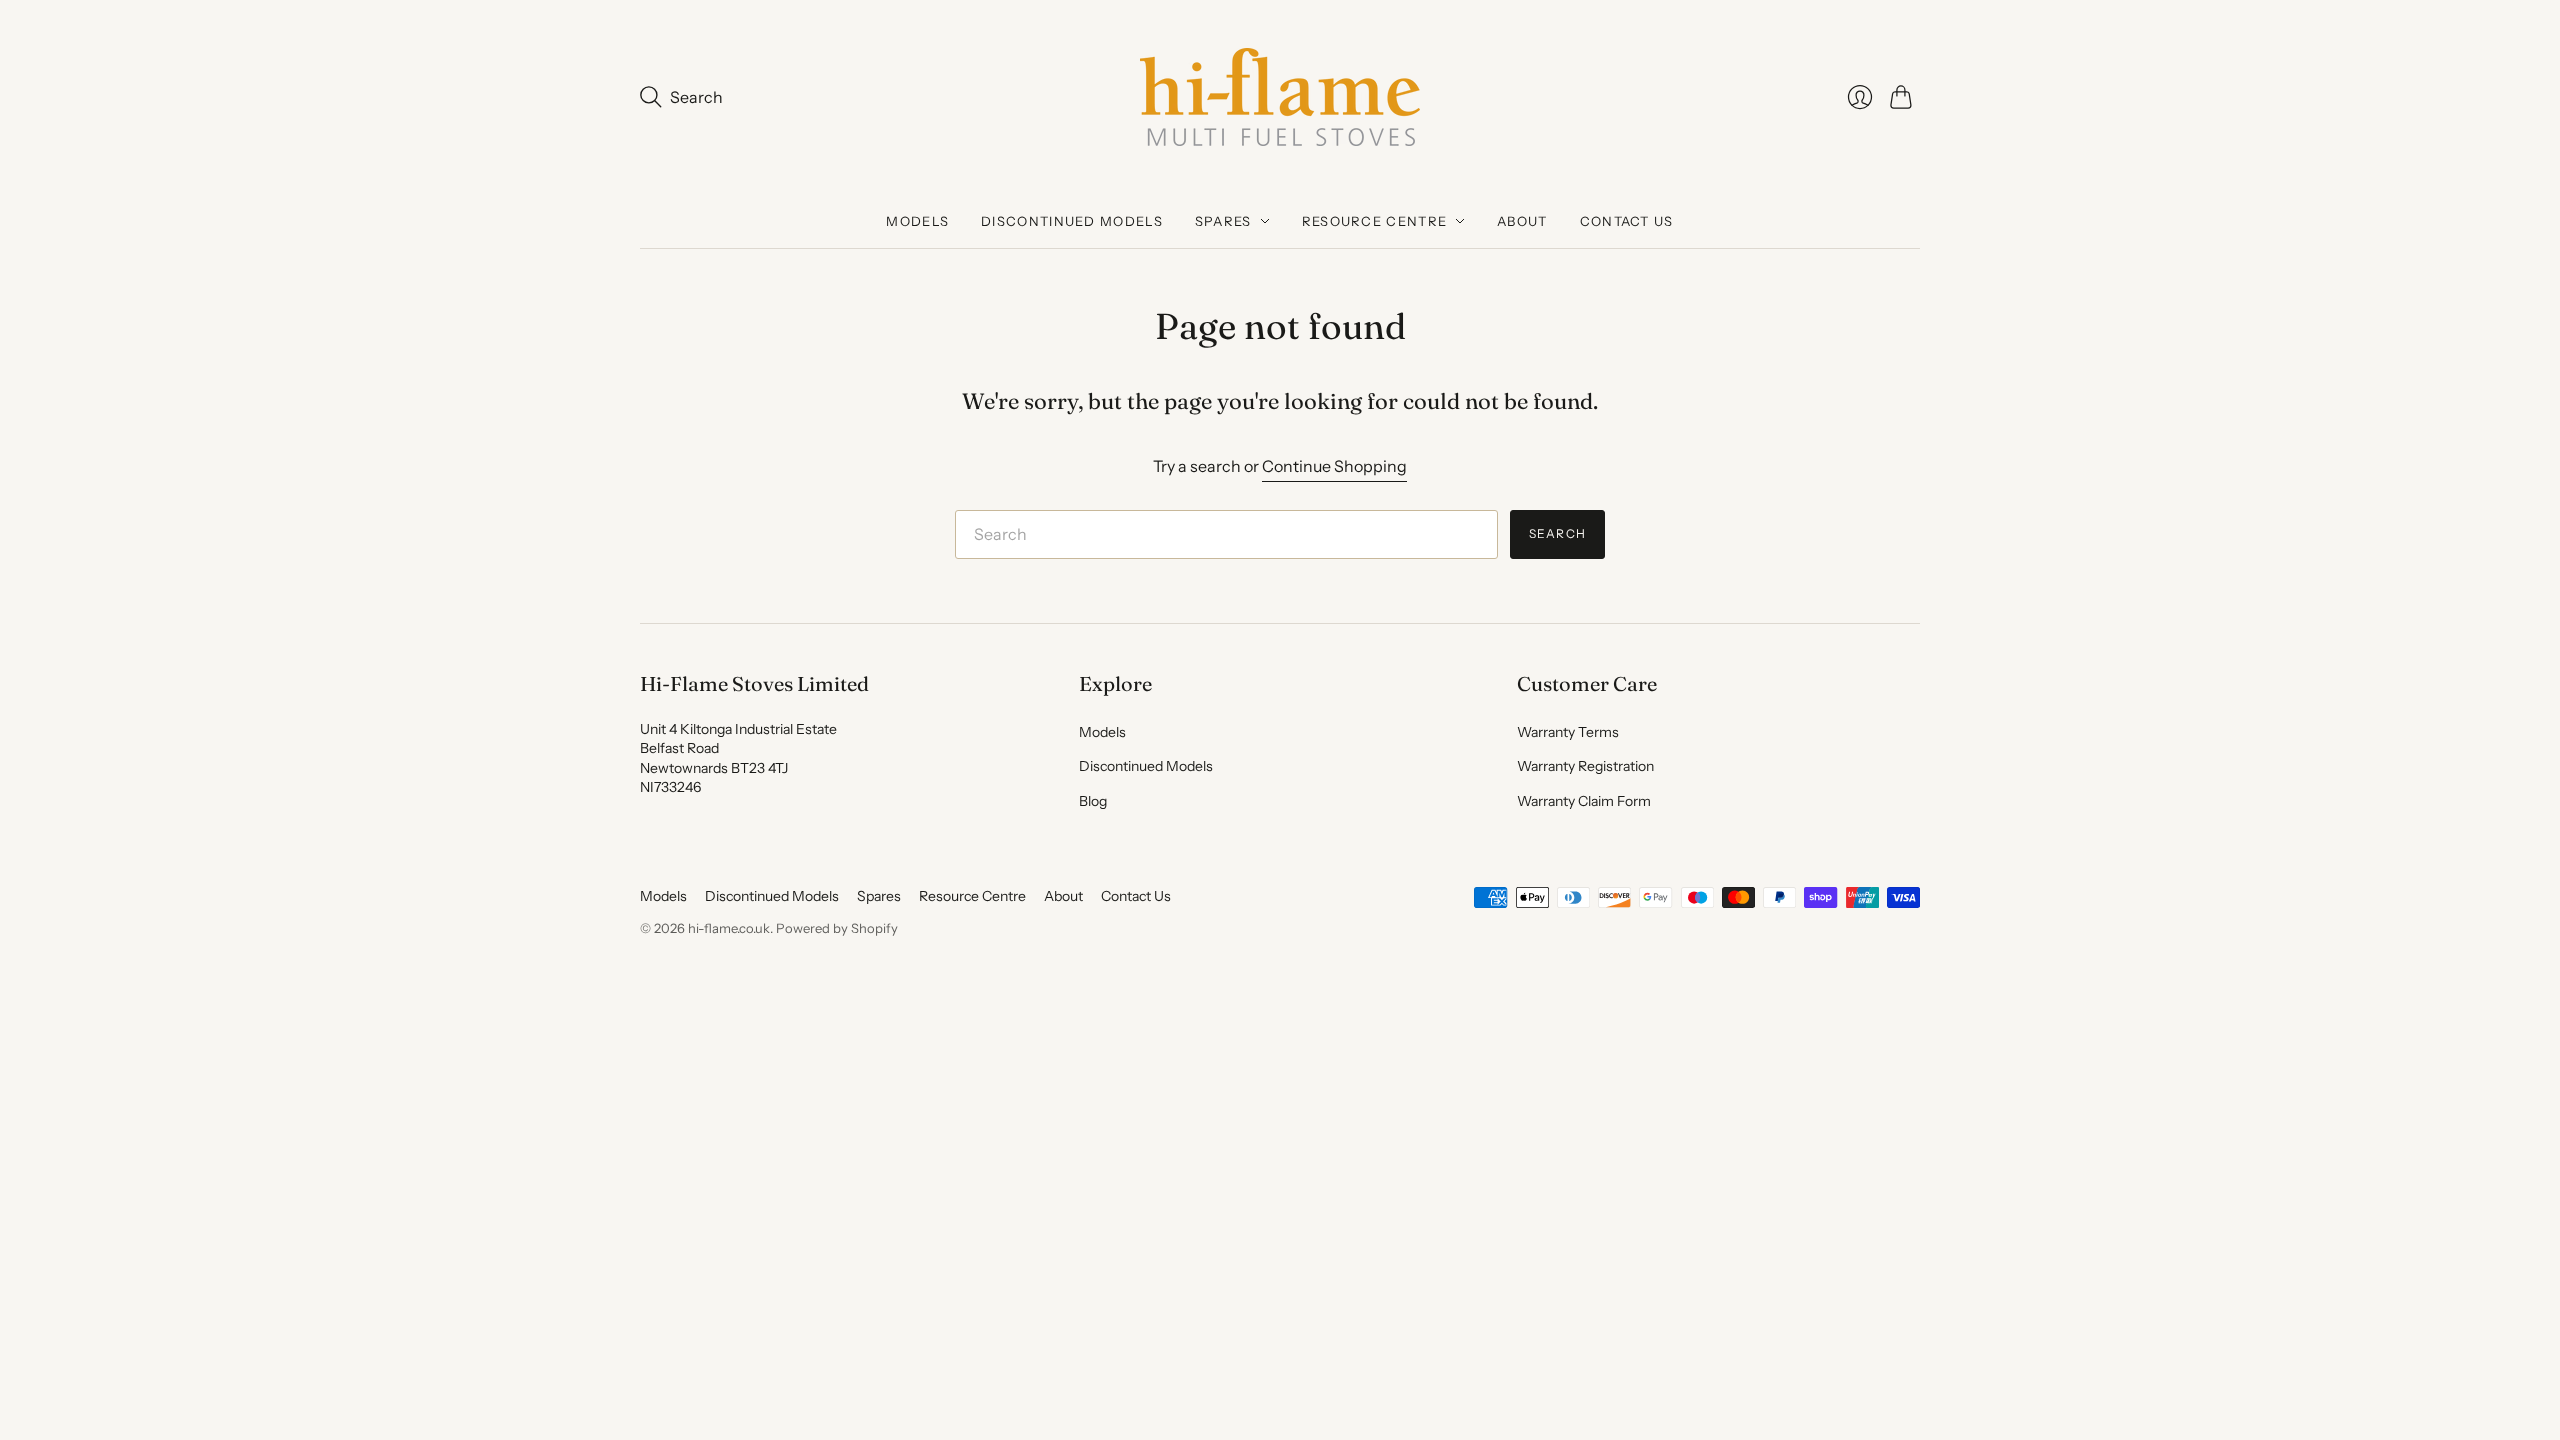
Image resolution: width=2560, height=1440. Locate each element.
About (1522, 221)
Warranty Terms (1568, 732)
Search (1557, 533)
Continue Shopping (1334, 466)
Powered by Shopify (837, 928)
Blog (1093, 801)
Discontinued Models (1072, 221)
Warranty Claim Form (1584, 801)
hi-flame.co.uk (729, 928)
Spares (1223, 221)
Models (917, 221)
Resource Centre (1375, 221)
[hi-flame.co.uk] (1280, 97)
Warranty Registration (1585, 766)
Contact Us (1627, 221)
